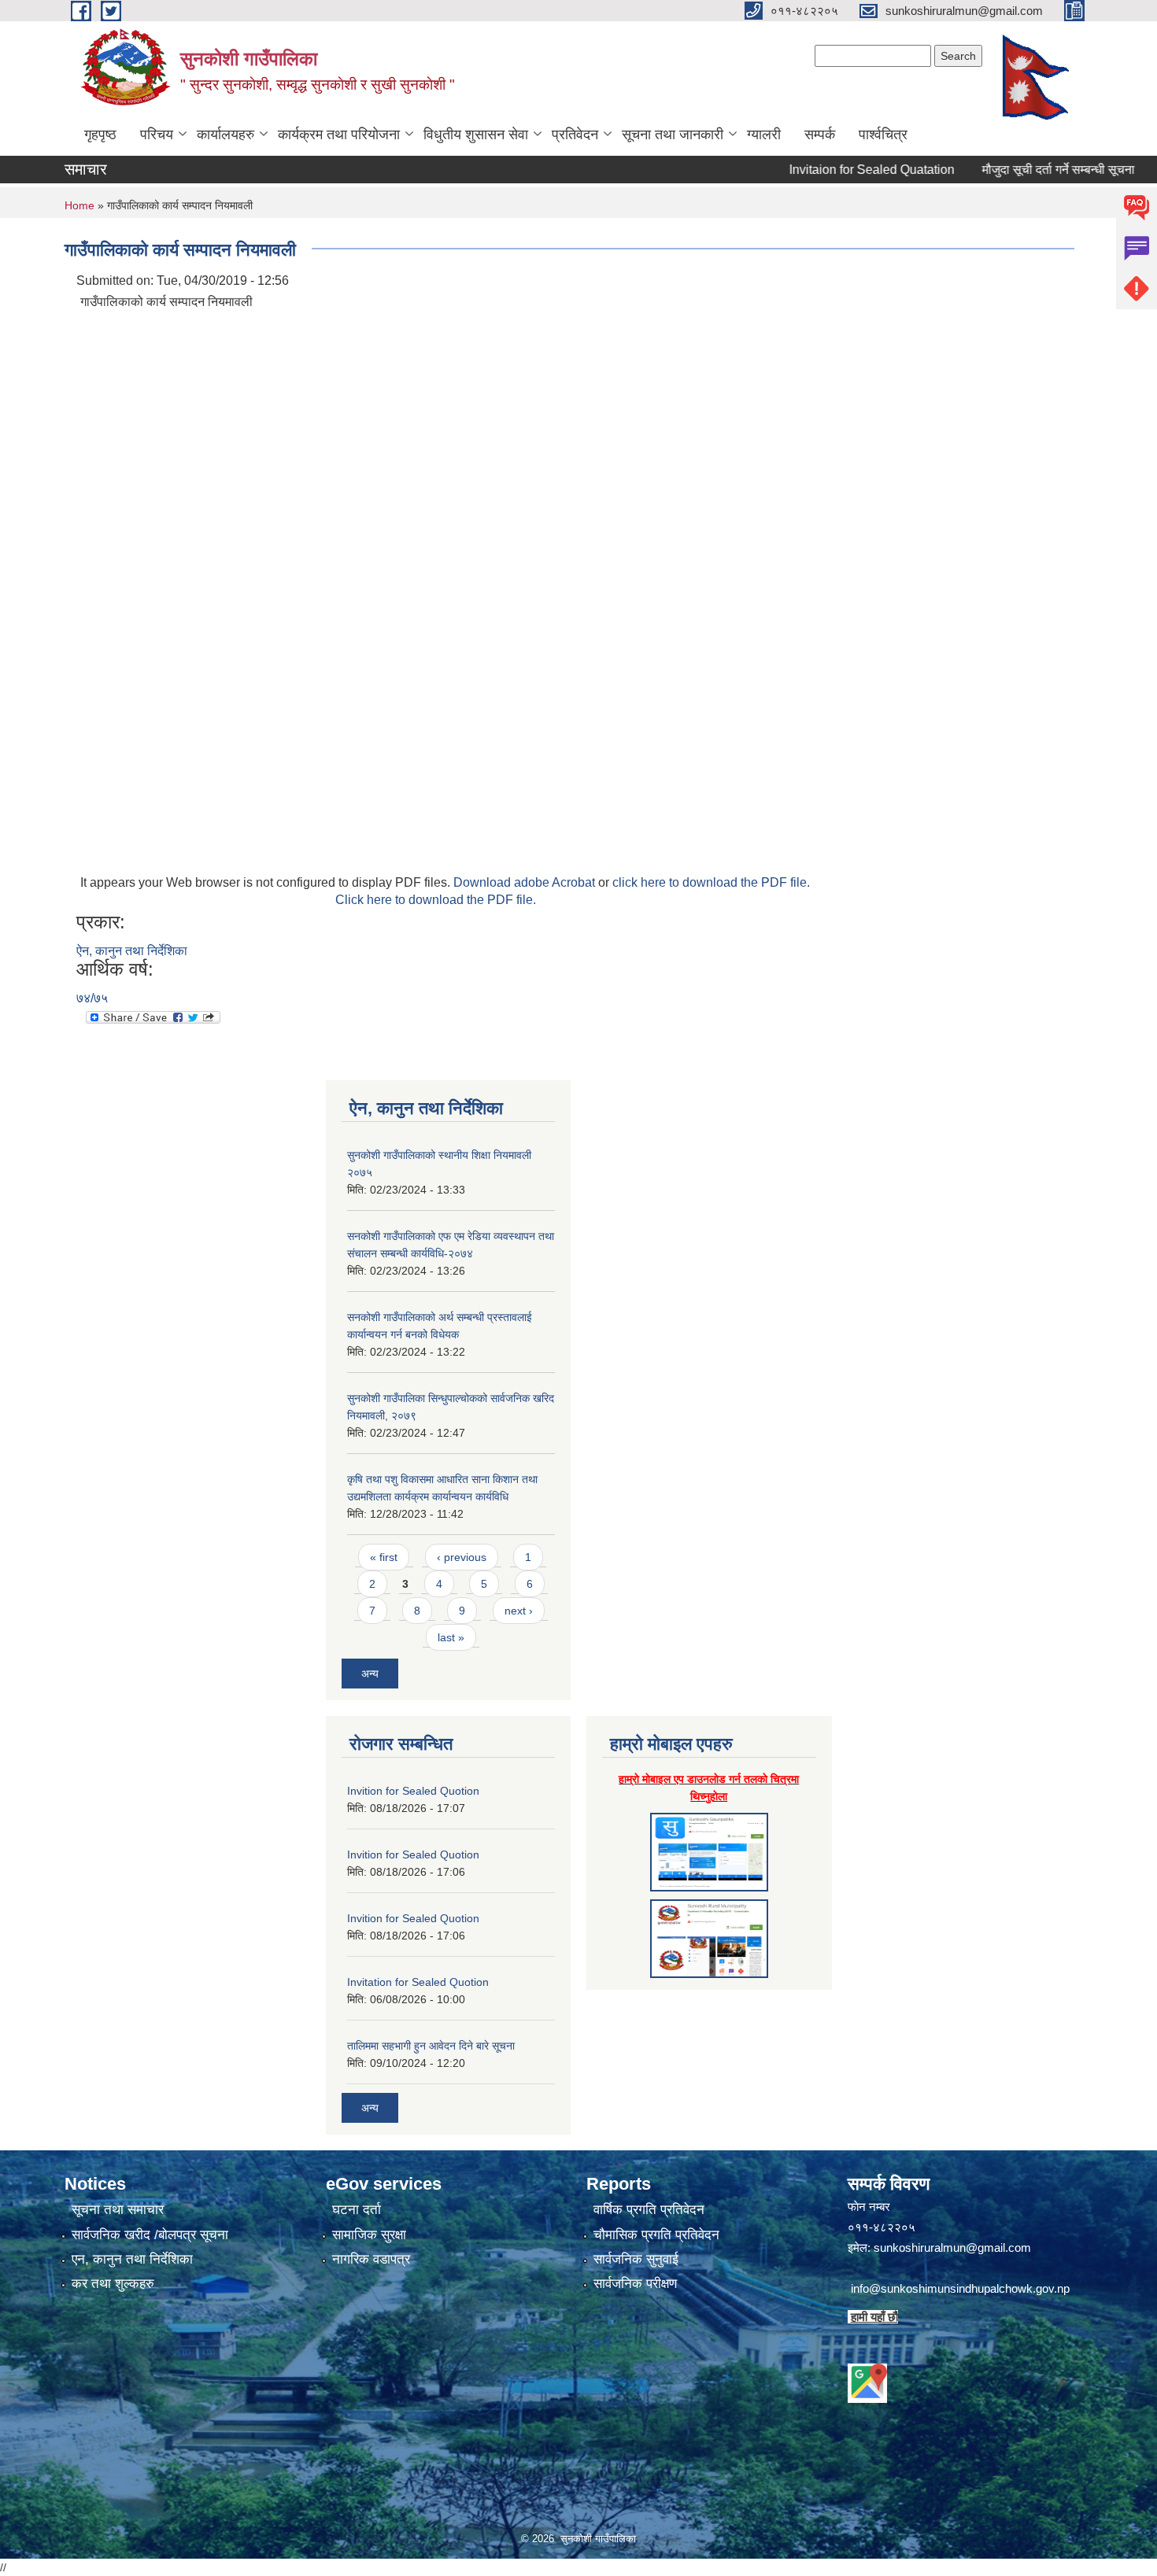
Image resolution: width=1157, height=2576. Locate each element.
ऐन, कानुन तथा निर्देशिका (132, 951)
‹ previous (462, 1557)
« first (384, 1557)
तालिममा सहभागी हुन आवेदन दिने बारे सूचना (431, 2046)
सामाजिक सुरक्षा (369, 2235)
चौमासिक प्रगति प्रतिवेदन (656, 2235)
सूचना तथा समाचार (118, 2210)
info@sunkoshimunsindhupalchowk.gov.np (960, 2288)
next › (519, 1611)
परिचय (157, 135)
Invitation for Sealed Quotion (418, 1982)
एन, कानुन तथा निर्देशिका (132, 2259)
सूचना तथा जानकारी (673, 135)
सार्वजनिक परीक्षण (635, 2284)
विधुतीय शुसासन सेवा (476, 135)
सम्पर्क (820, 135)
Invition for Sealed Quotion (413, 1791)
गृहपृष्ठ (100, 135)
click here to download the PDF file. (711, 882)
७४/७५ (92, 998)
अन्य (370, 1674)
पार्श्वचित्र (883, 135)
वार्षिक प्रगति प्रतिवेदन (649, 2210)
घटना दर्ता (357, 2210)
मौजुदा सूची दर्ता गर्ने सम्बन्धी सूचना (1021, 170)
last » (451, 1637)
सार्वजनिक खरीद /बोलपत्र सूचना (150, 2235)
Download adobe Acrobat (526, 882)
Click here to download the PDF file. (436, 900)
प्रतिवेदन (575, 135)
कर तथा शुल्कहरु (113, 2284)
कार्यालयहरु (225, 135)
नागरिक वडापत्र (371, 2259)
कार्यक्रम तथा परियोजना (339, 135)
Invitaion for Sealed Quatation (834, 170)
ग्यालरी (764, 135)
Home (79, 205)
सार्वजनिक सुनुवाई (636, 2259)
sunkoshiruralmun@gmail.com (952, 2248)
